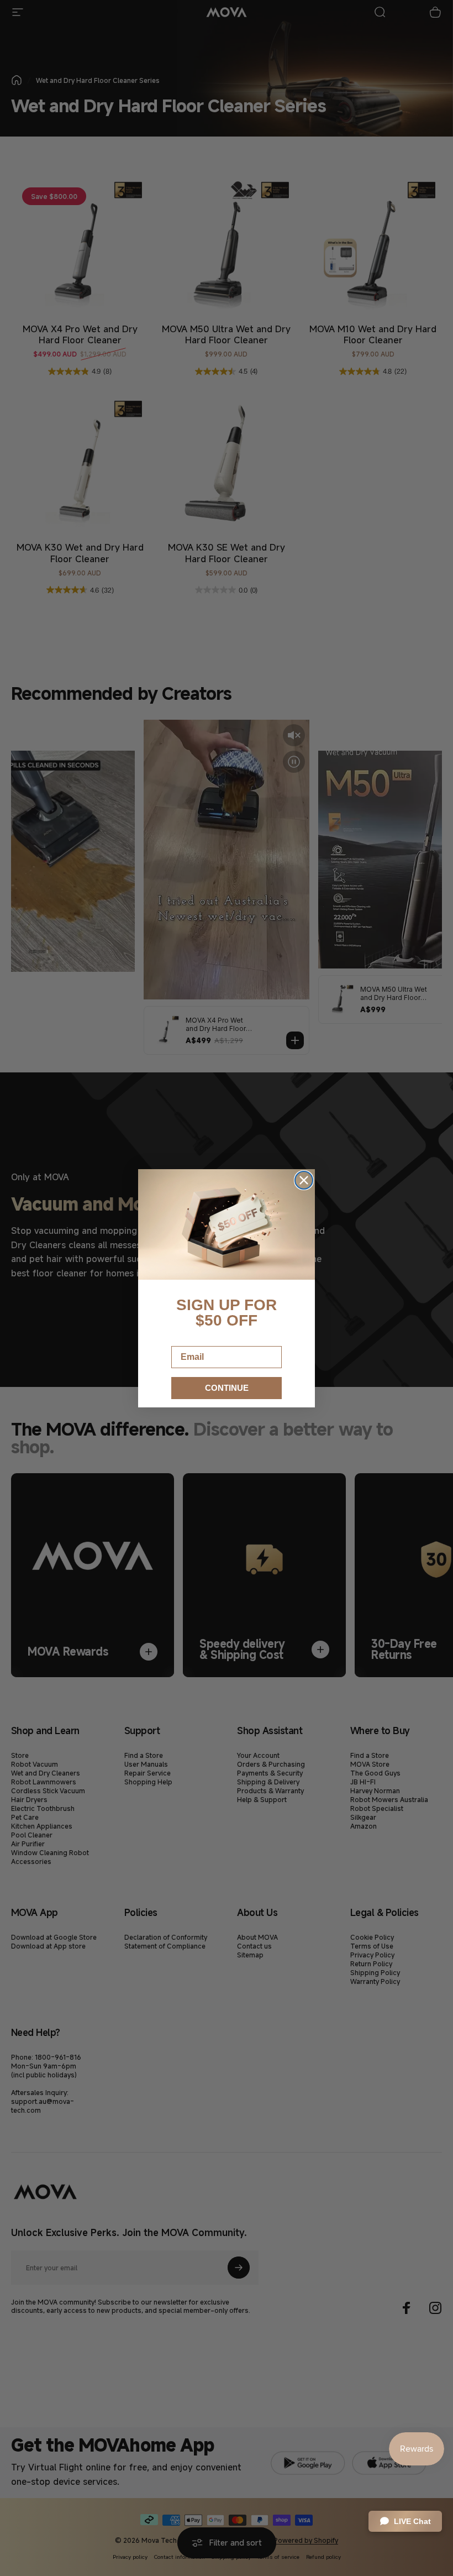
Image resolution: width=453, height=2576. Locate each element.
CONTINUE (227, 1388)
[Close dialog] (304, 1180)
